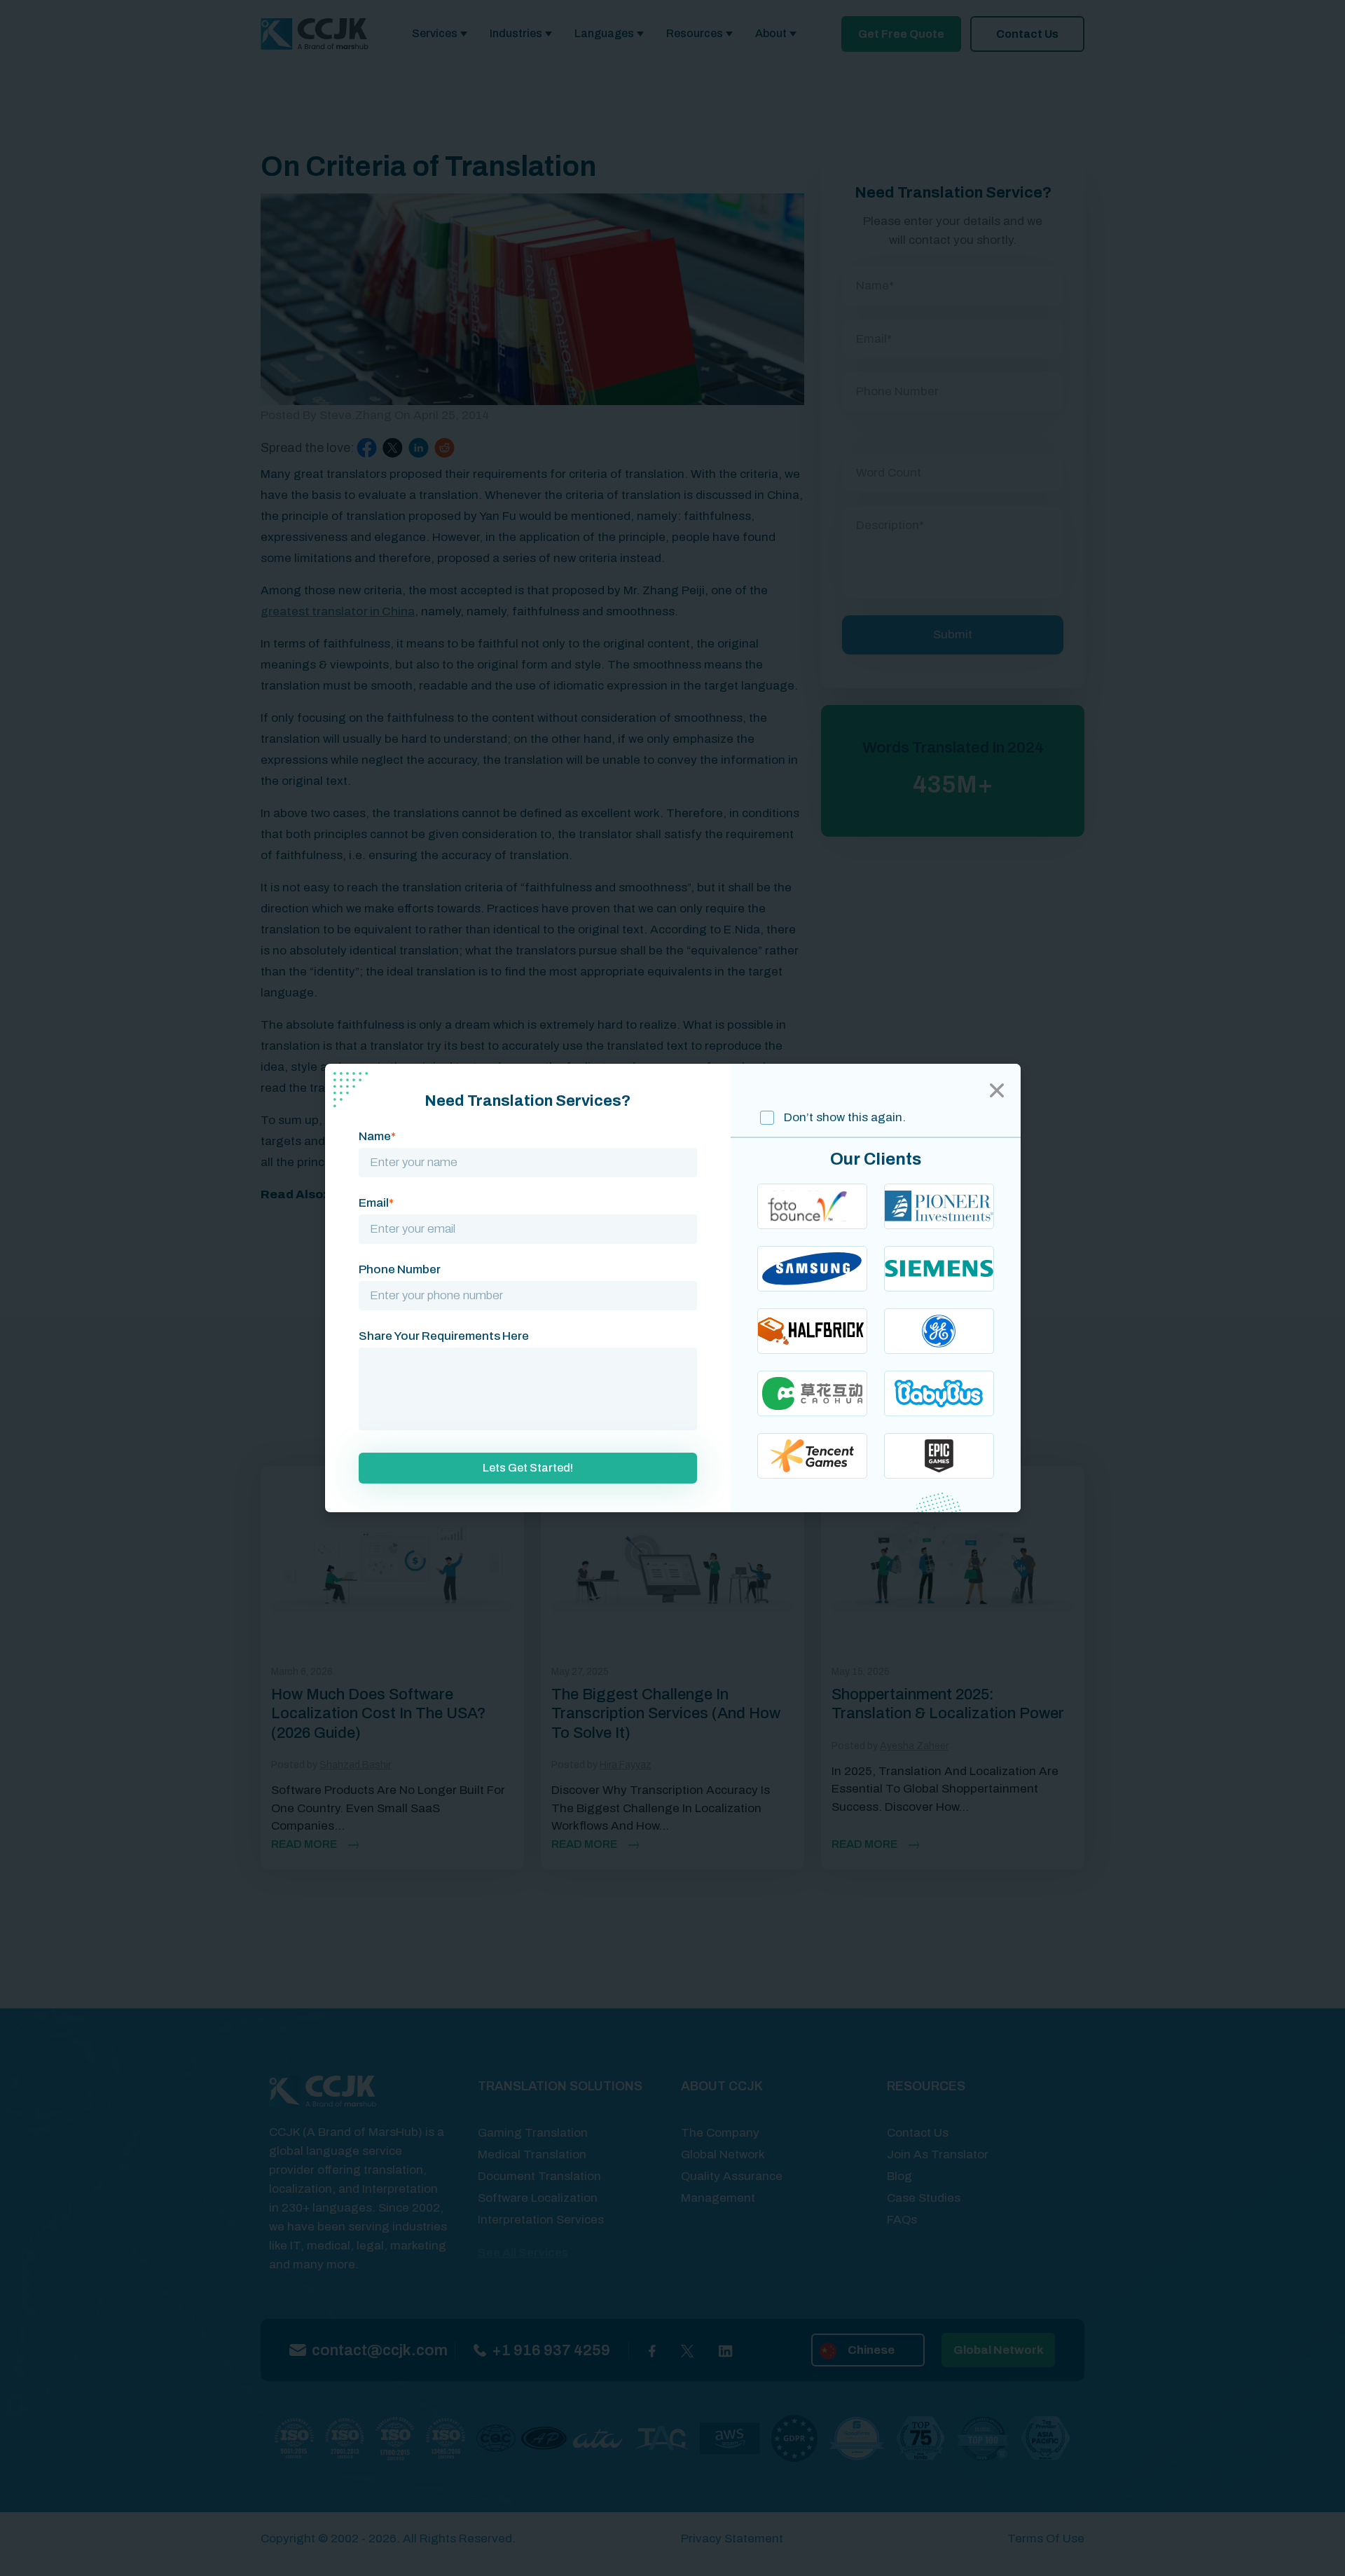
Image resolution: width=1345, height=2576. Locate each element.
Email (376, 1203)
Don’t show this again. (843, 1117)
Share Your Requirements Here (444, 1336)
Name (377, 1136)
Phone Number (400, 1269)
